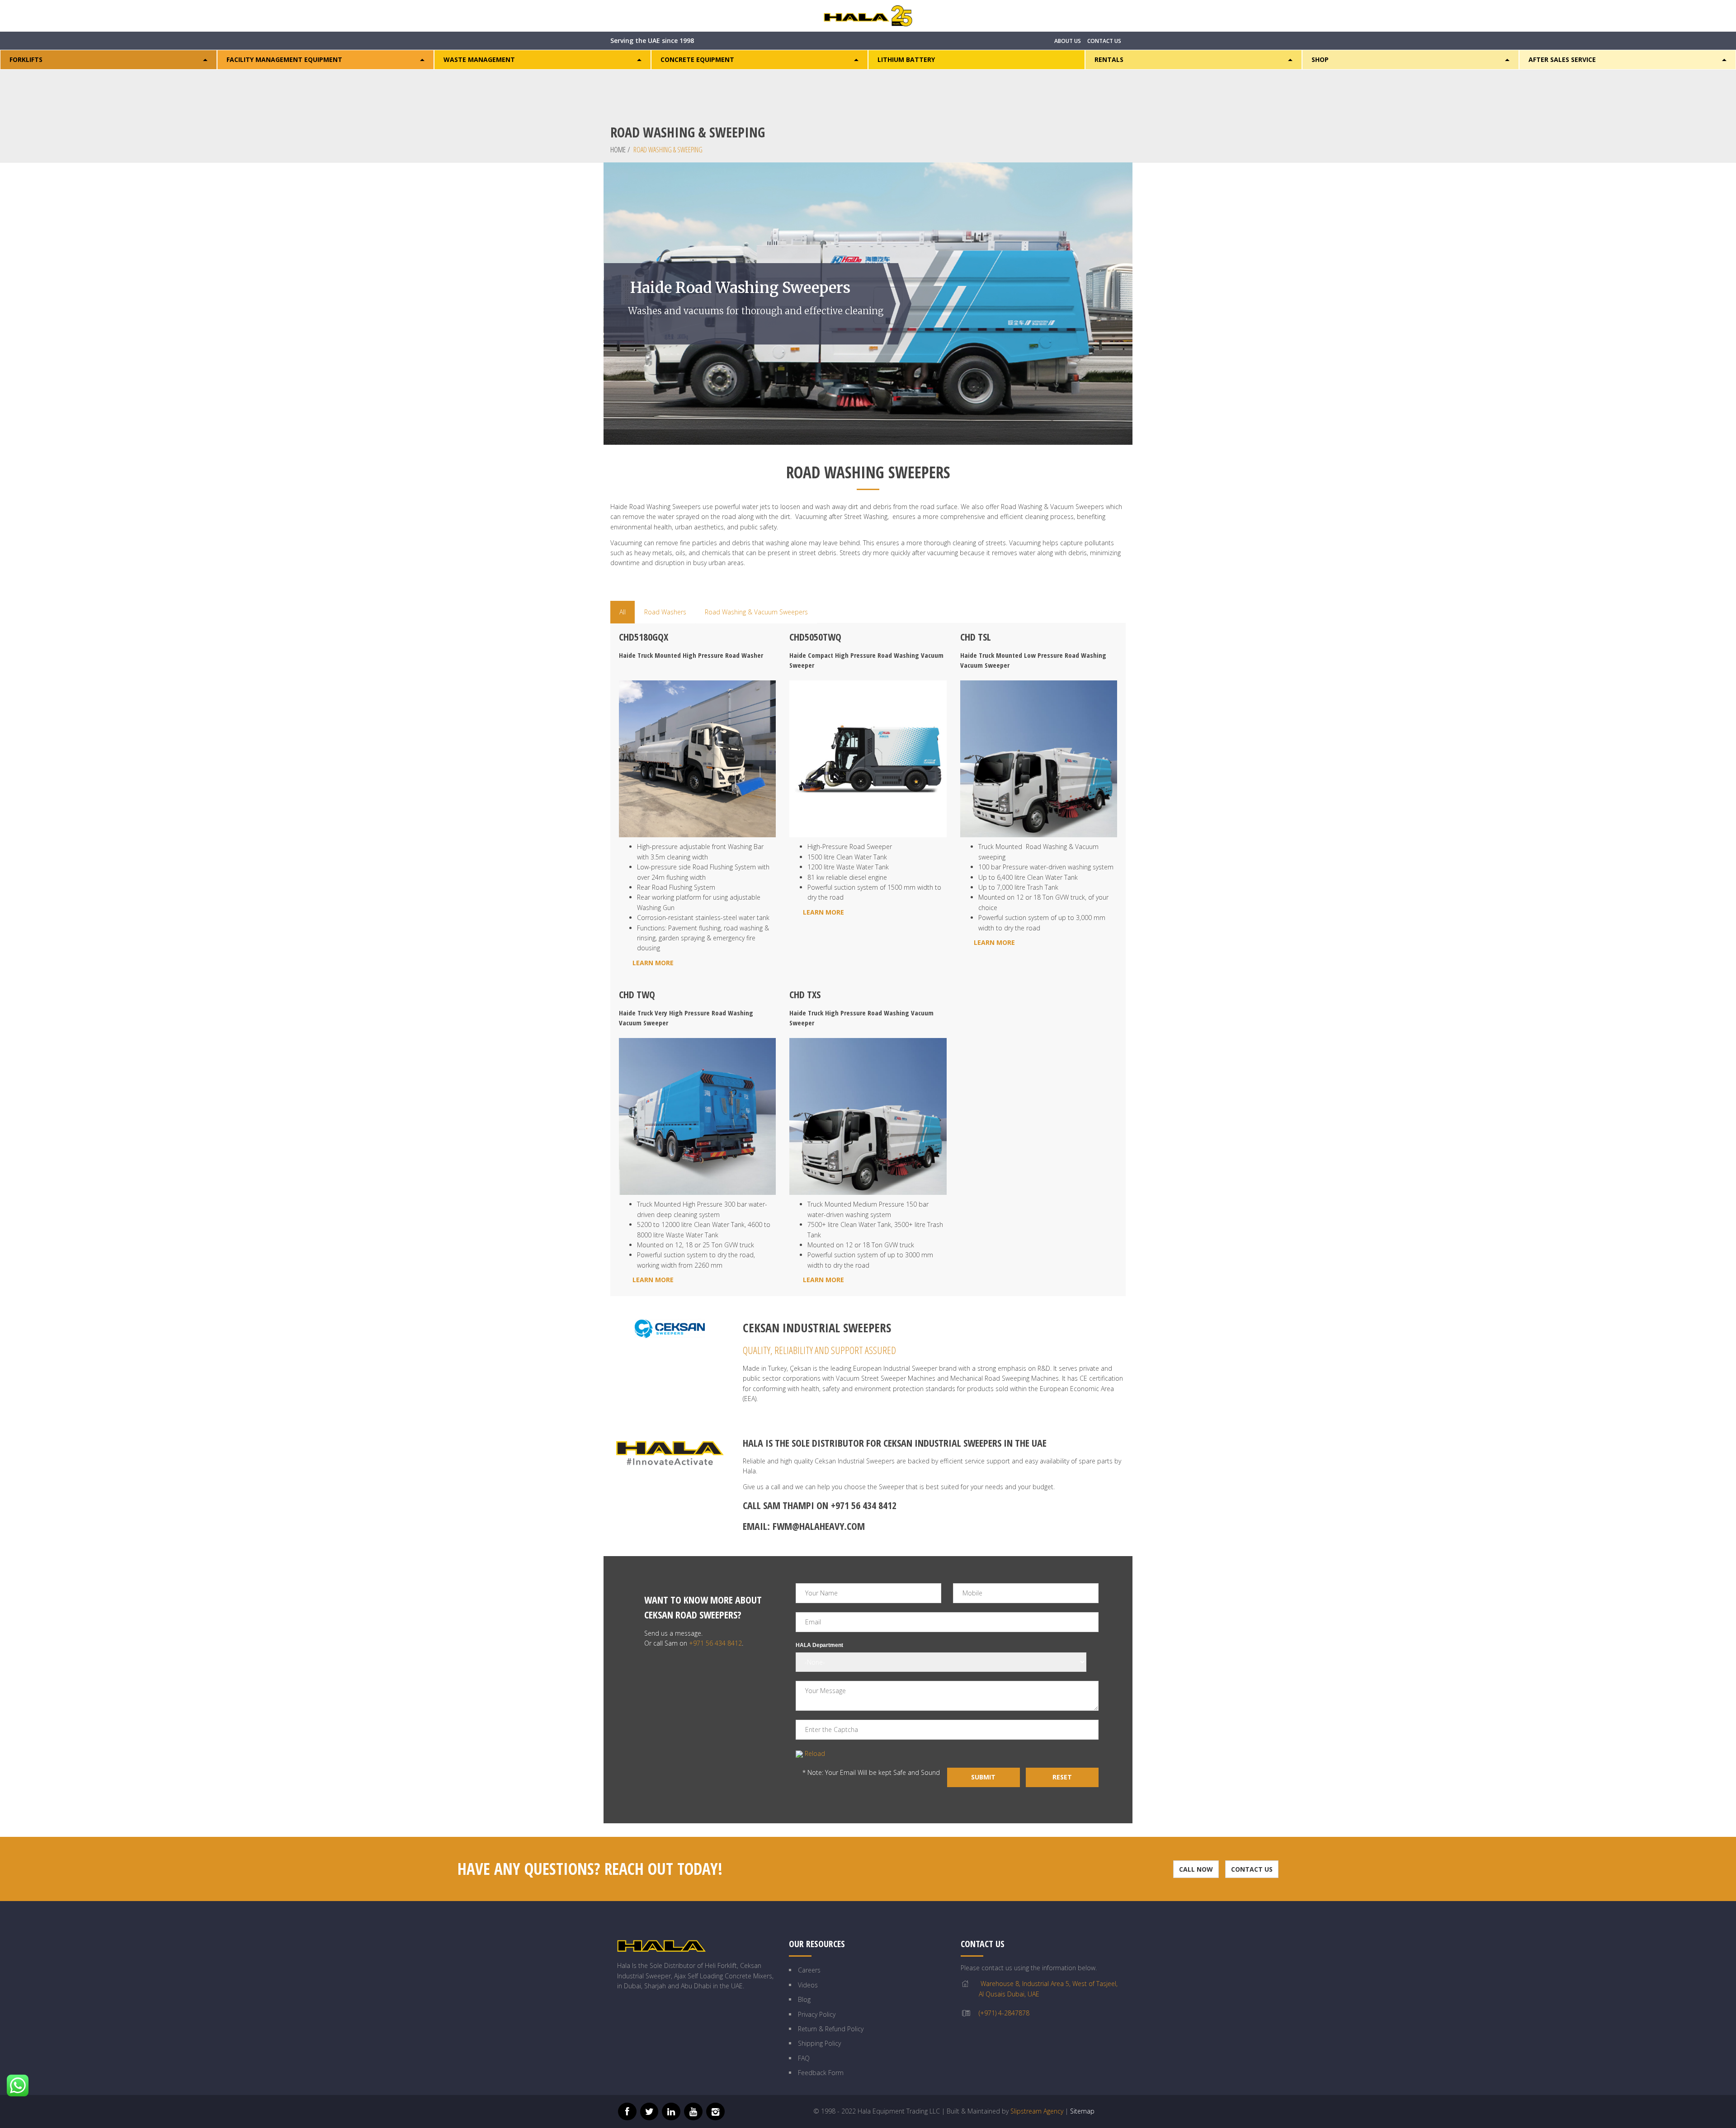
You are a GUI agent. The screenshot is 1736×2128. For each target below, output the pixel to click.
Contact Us (1252, 1869)
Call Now (1196, 1869)
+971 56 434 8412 (864, 1505)
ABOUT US (1068, 41)
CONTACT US (1104, 41)
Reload (815, 1753)
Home (618, 150)
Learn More (653, 963)
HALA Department (819, 1645)
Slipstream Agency (1037, 2111)
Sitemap (1082, 2111)
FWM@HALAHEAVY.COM (819, 1526)
